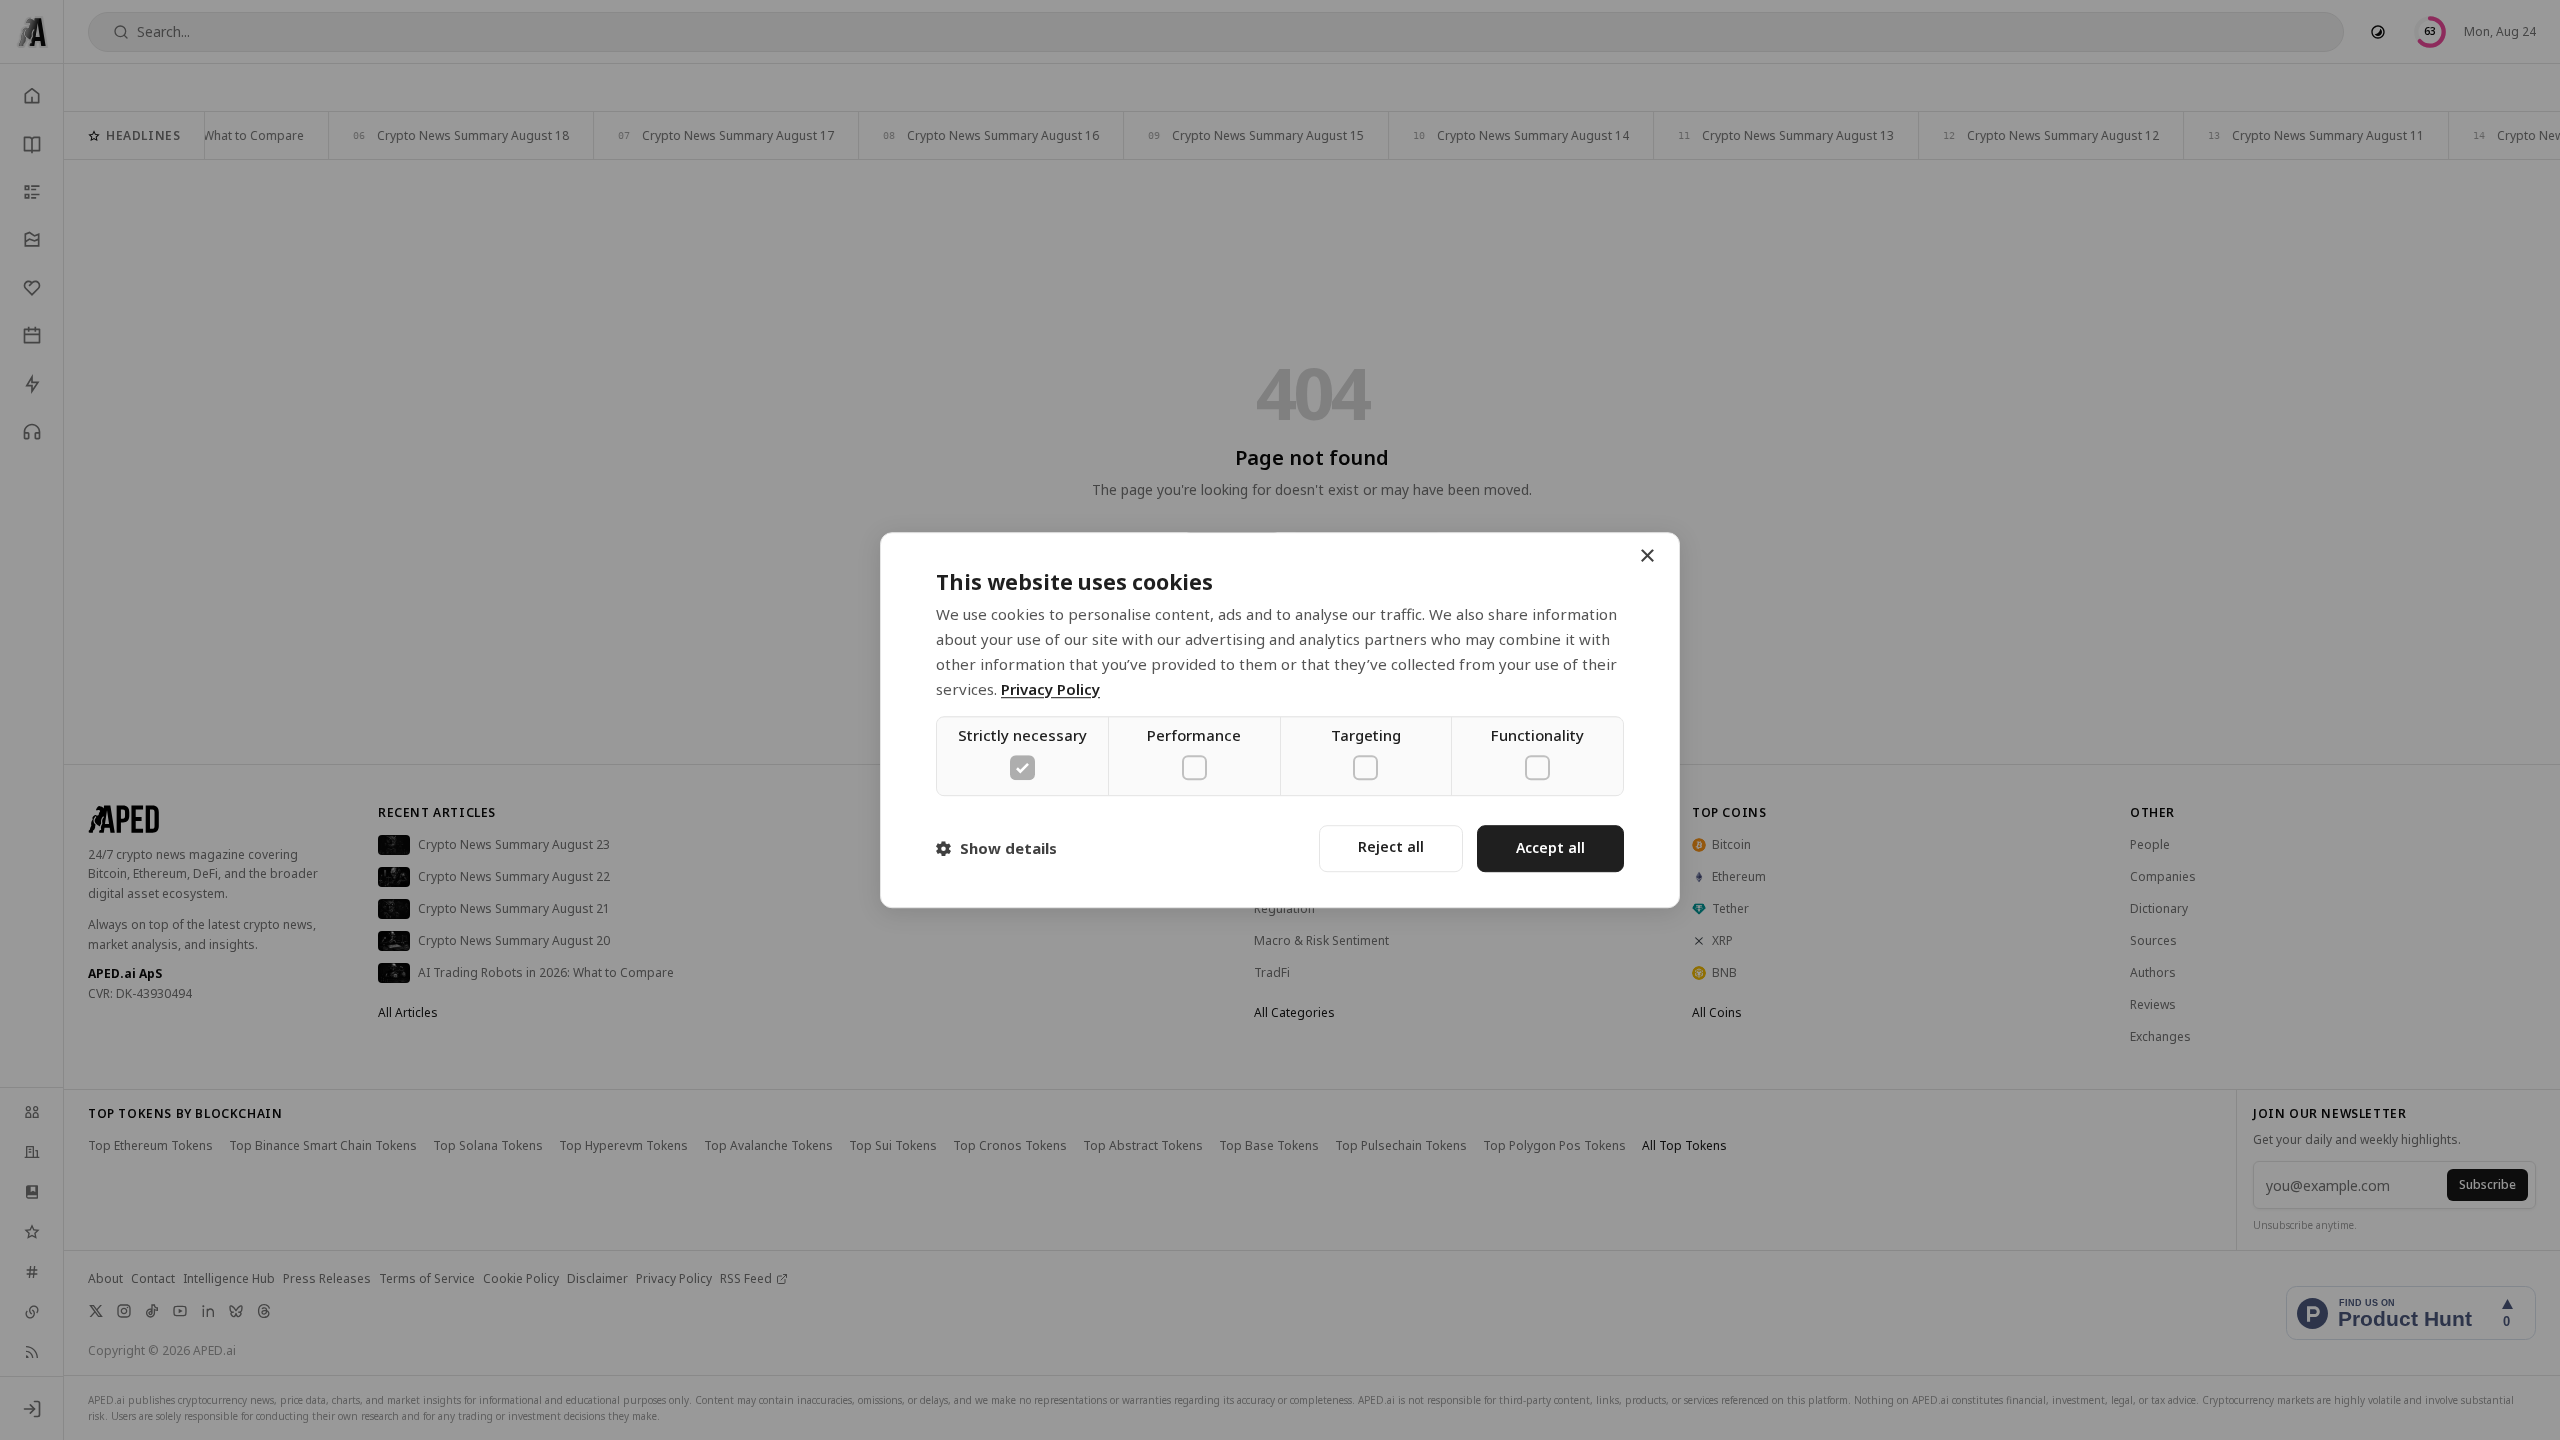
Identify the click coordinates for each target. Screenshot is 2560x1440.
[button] (996, 848)
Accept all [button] (1550, 847)
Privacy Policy (1050, 689)
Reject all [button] (1391, 846)
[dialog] (1280, 720)
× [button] (1646, 556)
